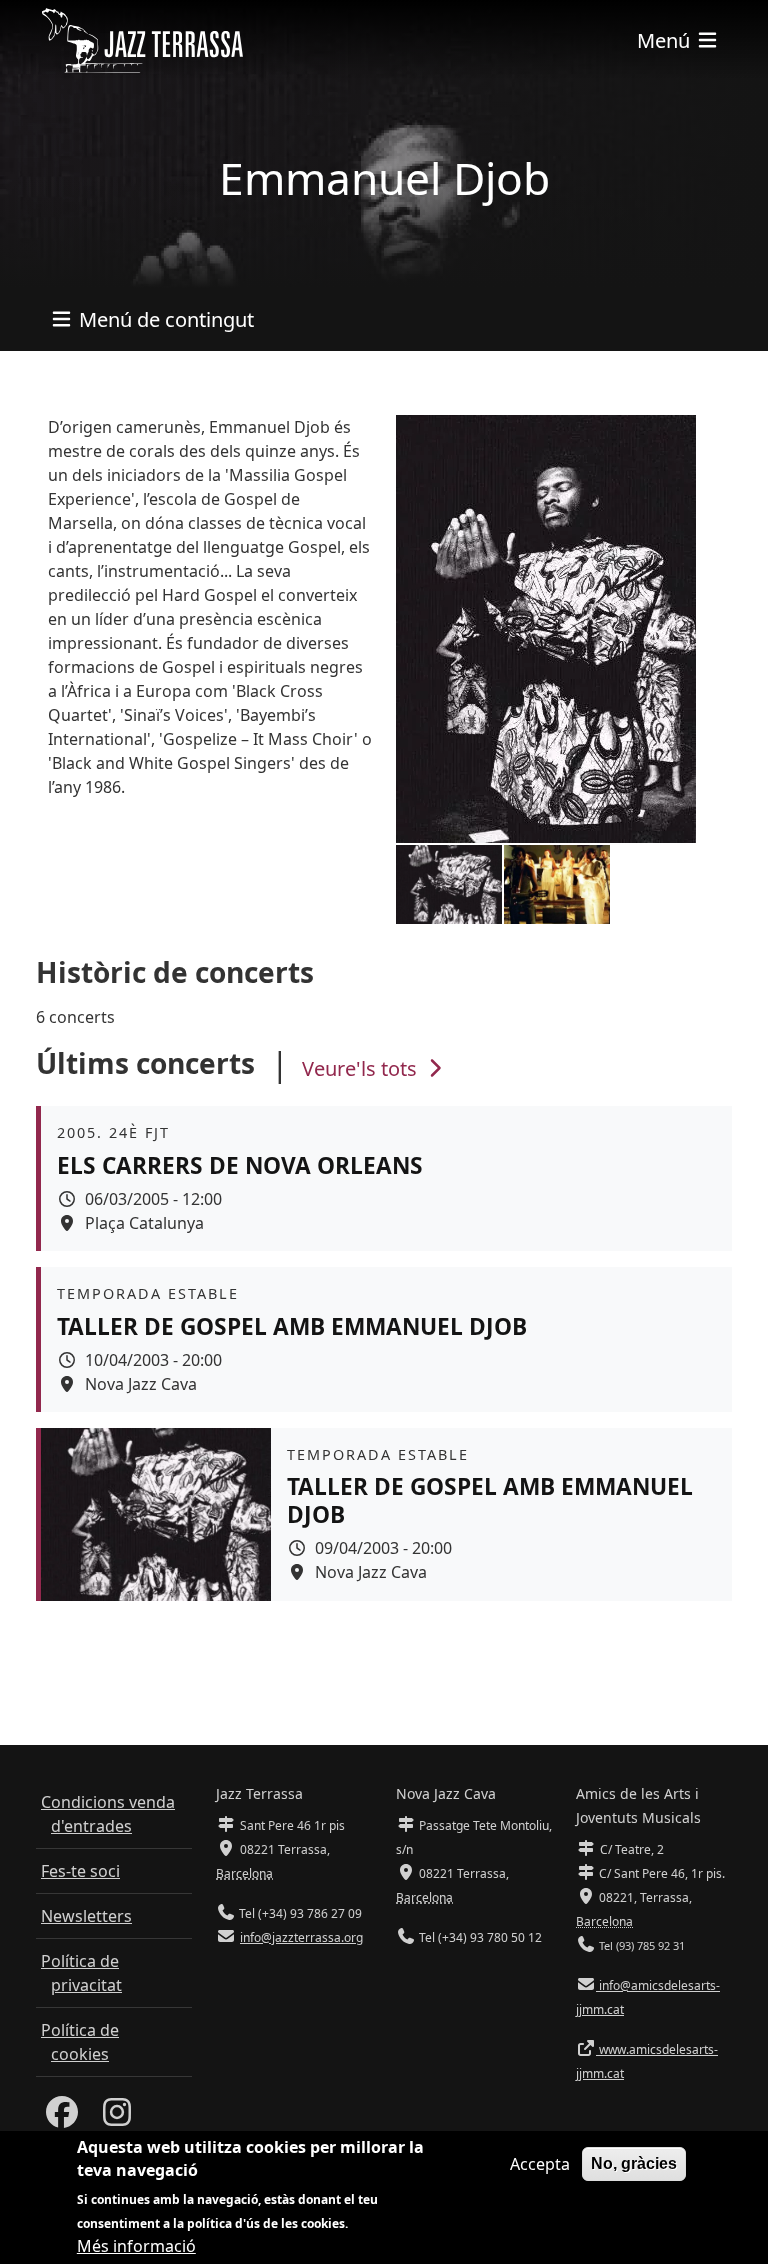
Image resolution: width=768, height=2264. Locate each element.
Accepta (540, 2164)
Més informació (136, 2246)
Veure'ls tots (362, 1068)
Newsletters (86, 1916)
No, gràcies (634, 2163)
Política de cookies (80, 2042)
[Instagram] (117, 2118)
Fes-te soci (80, 1871)
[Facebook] (62, 2118)
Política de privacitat (81, 1973)
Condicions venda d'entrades (108, 1814)
